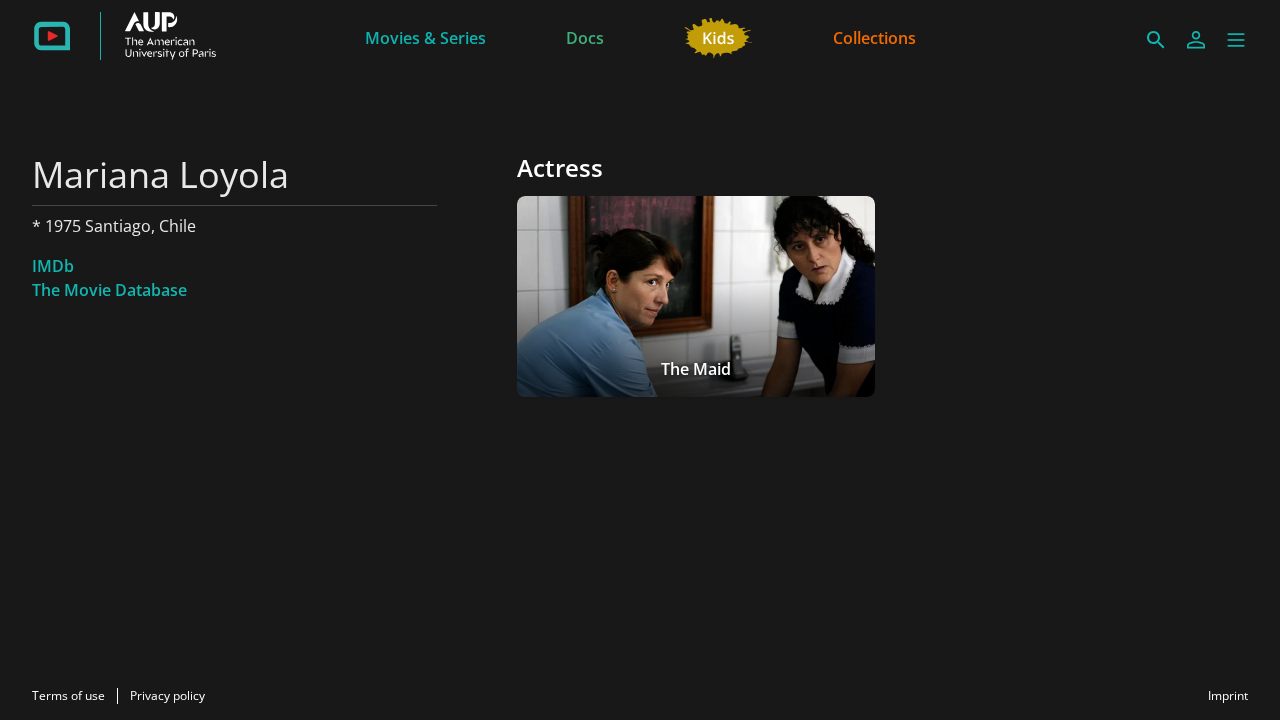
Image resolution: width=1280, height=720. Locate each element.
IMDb (53, 266)
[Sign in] (1196, 40)
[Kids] (718, 36)
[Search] (1156, 40)
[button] (1236, 40)
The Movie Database (109, 290)
